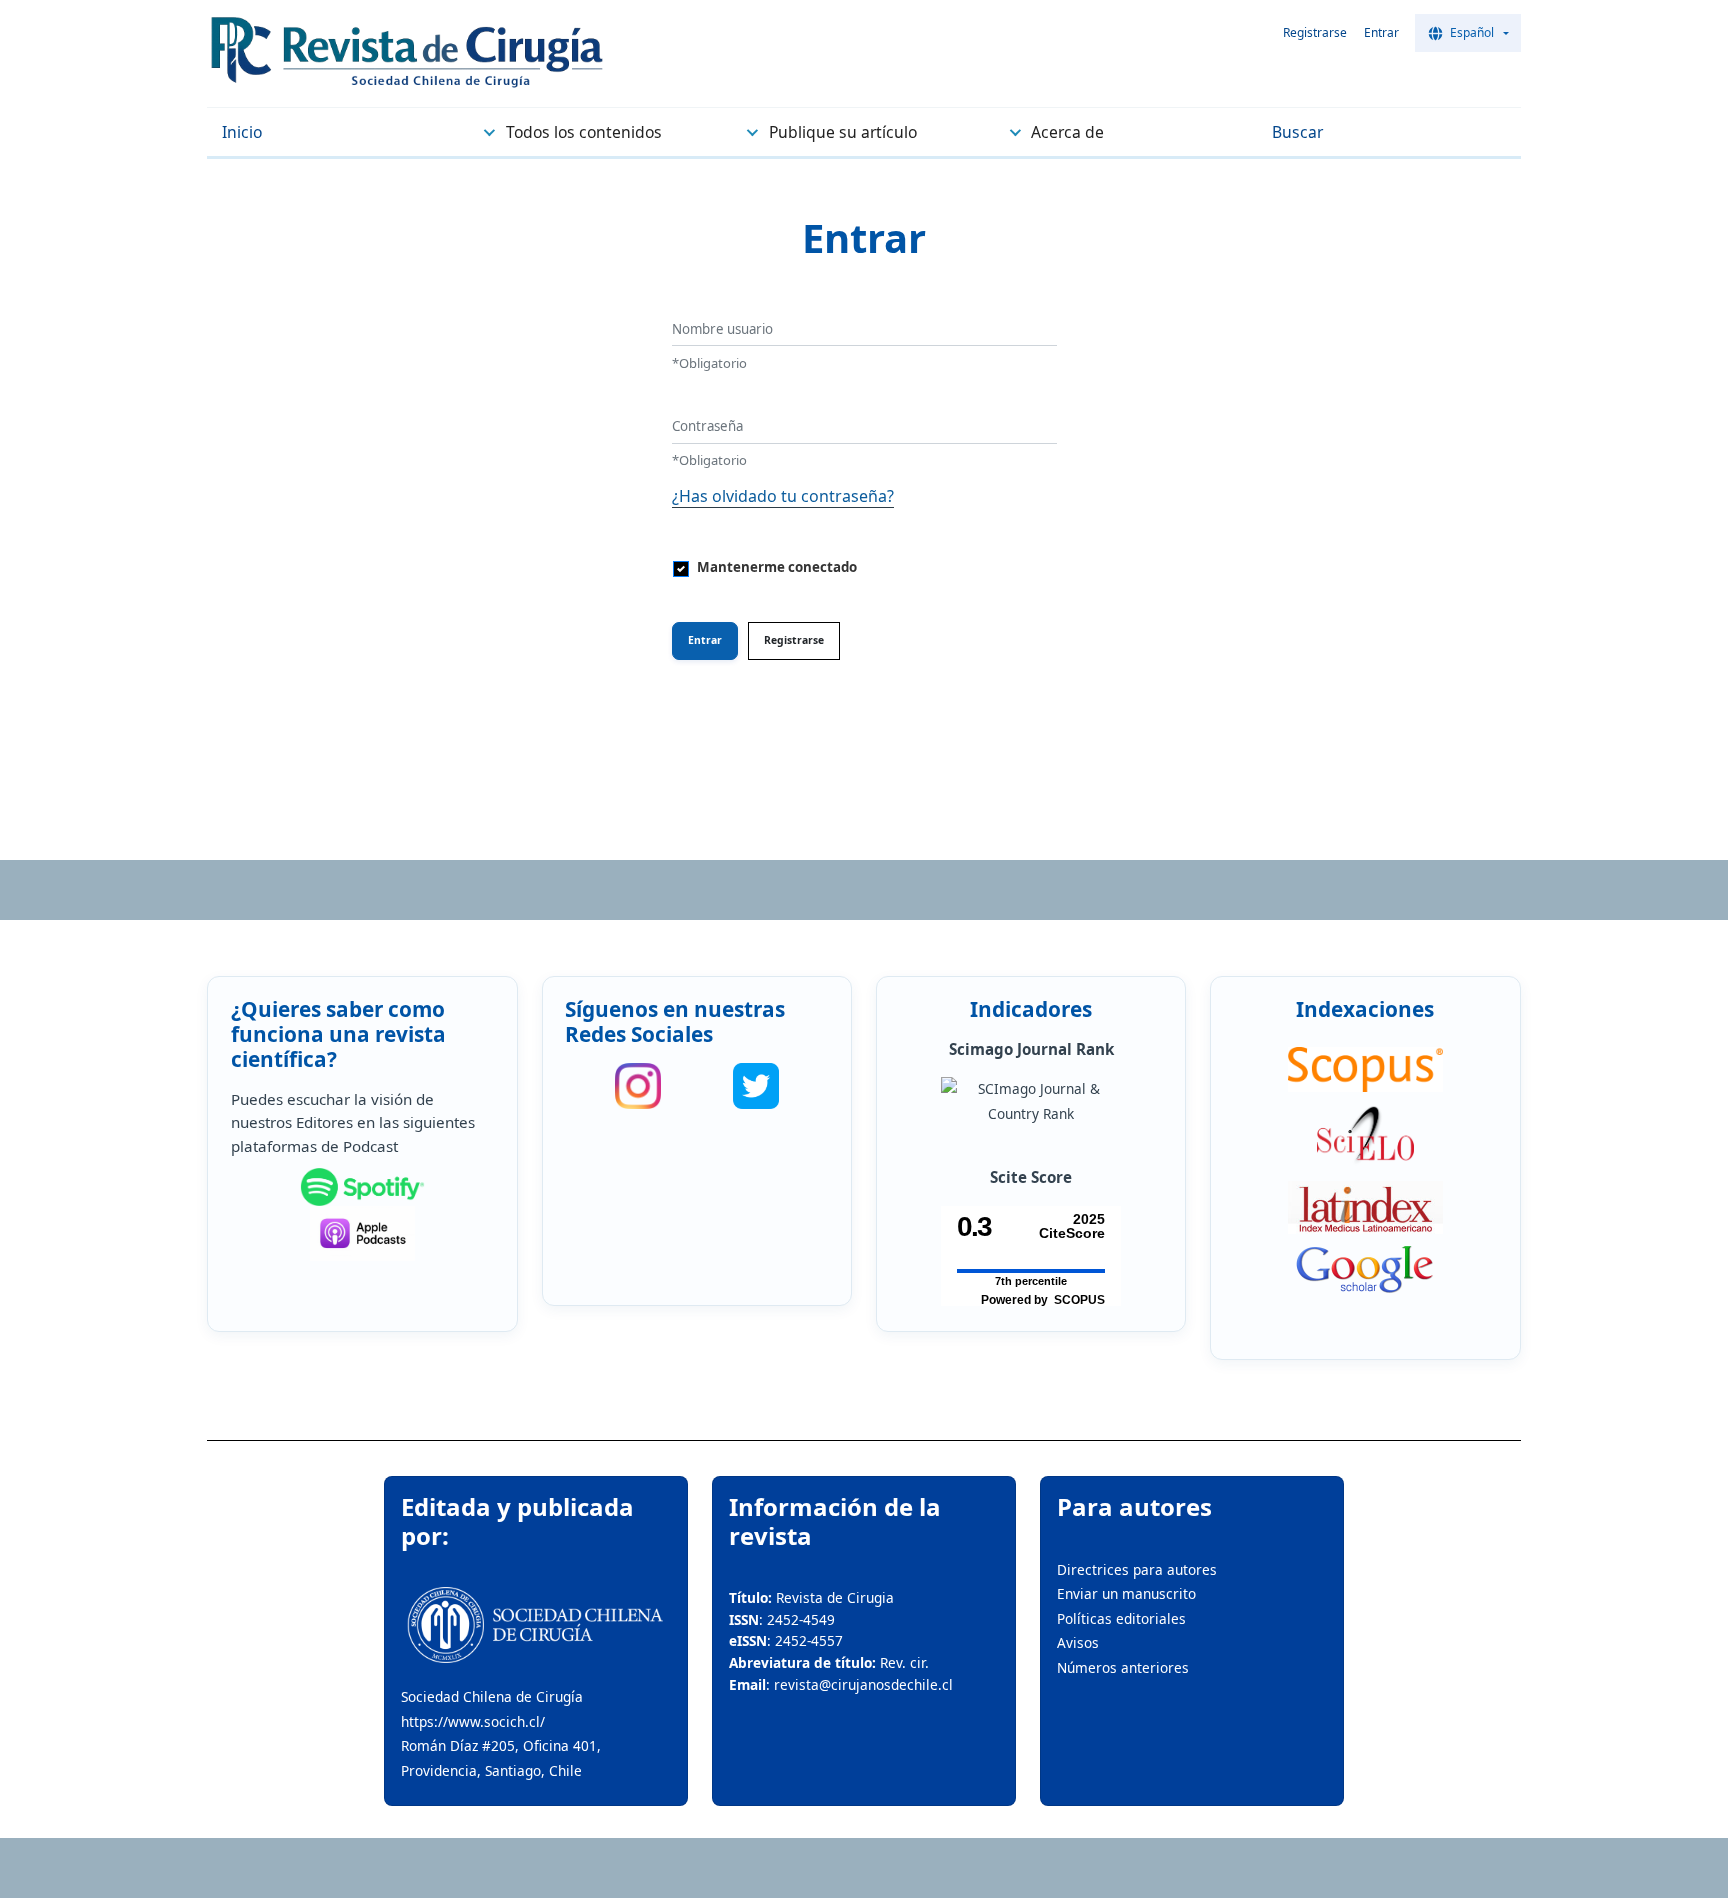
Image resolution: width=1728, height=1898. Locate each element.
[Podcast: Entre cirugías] (363, 1233)
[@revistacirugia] (638, 1086)
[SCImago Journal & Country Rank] (1031, 1101)
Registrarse (1315, 32)
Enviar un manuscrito (1126, 1593)
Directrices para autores (1137, 1569)
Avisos (1078, 1642)
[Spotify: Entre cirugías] (363, 1187)
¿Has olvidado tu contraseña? (783, 496)
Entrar (1381, 32)
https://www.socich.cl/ (473, 1721)
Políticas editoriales (1121, 1618)
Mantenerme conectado (777, 567)
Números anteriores (1123, 1667)
